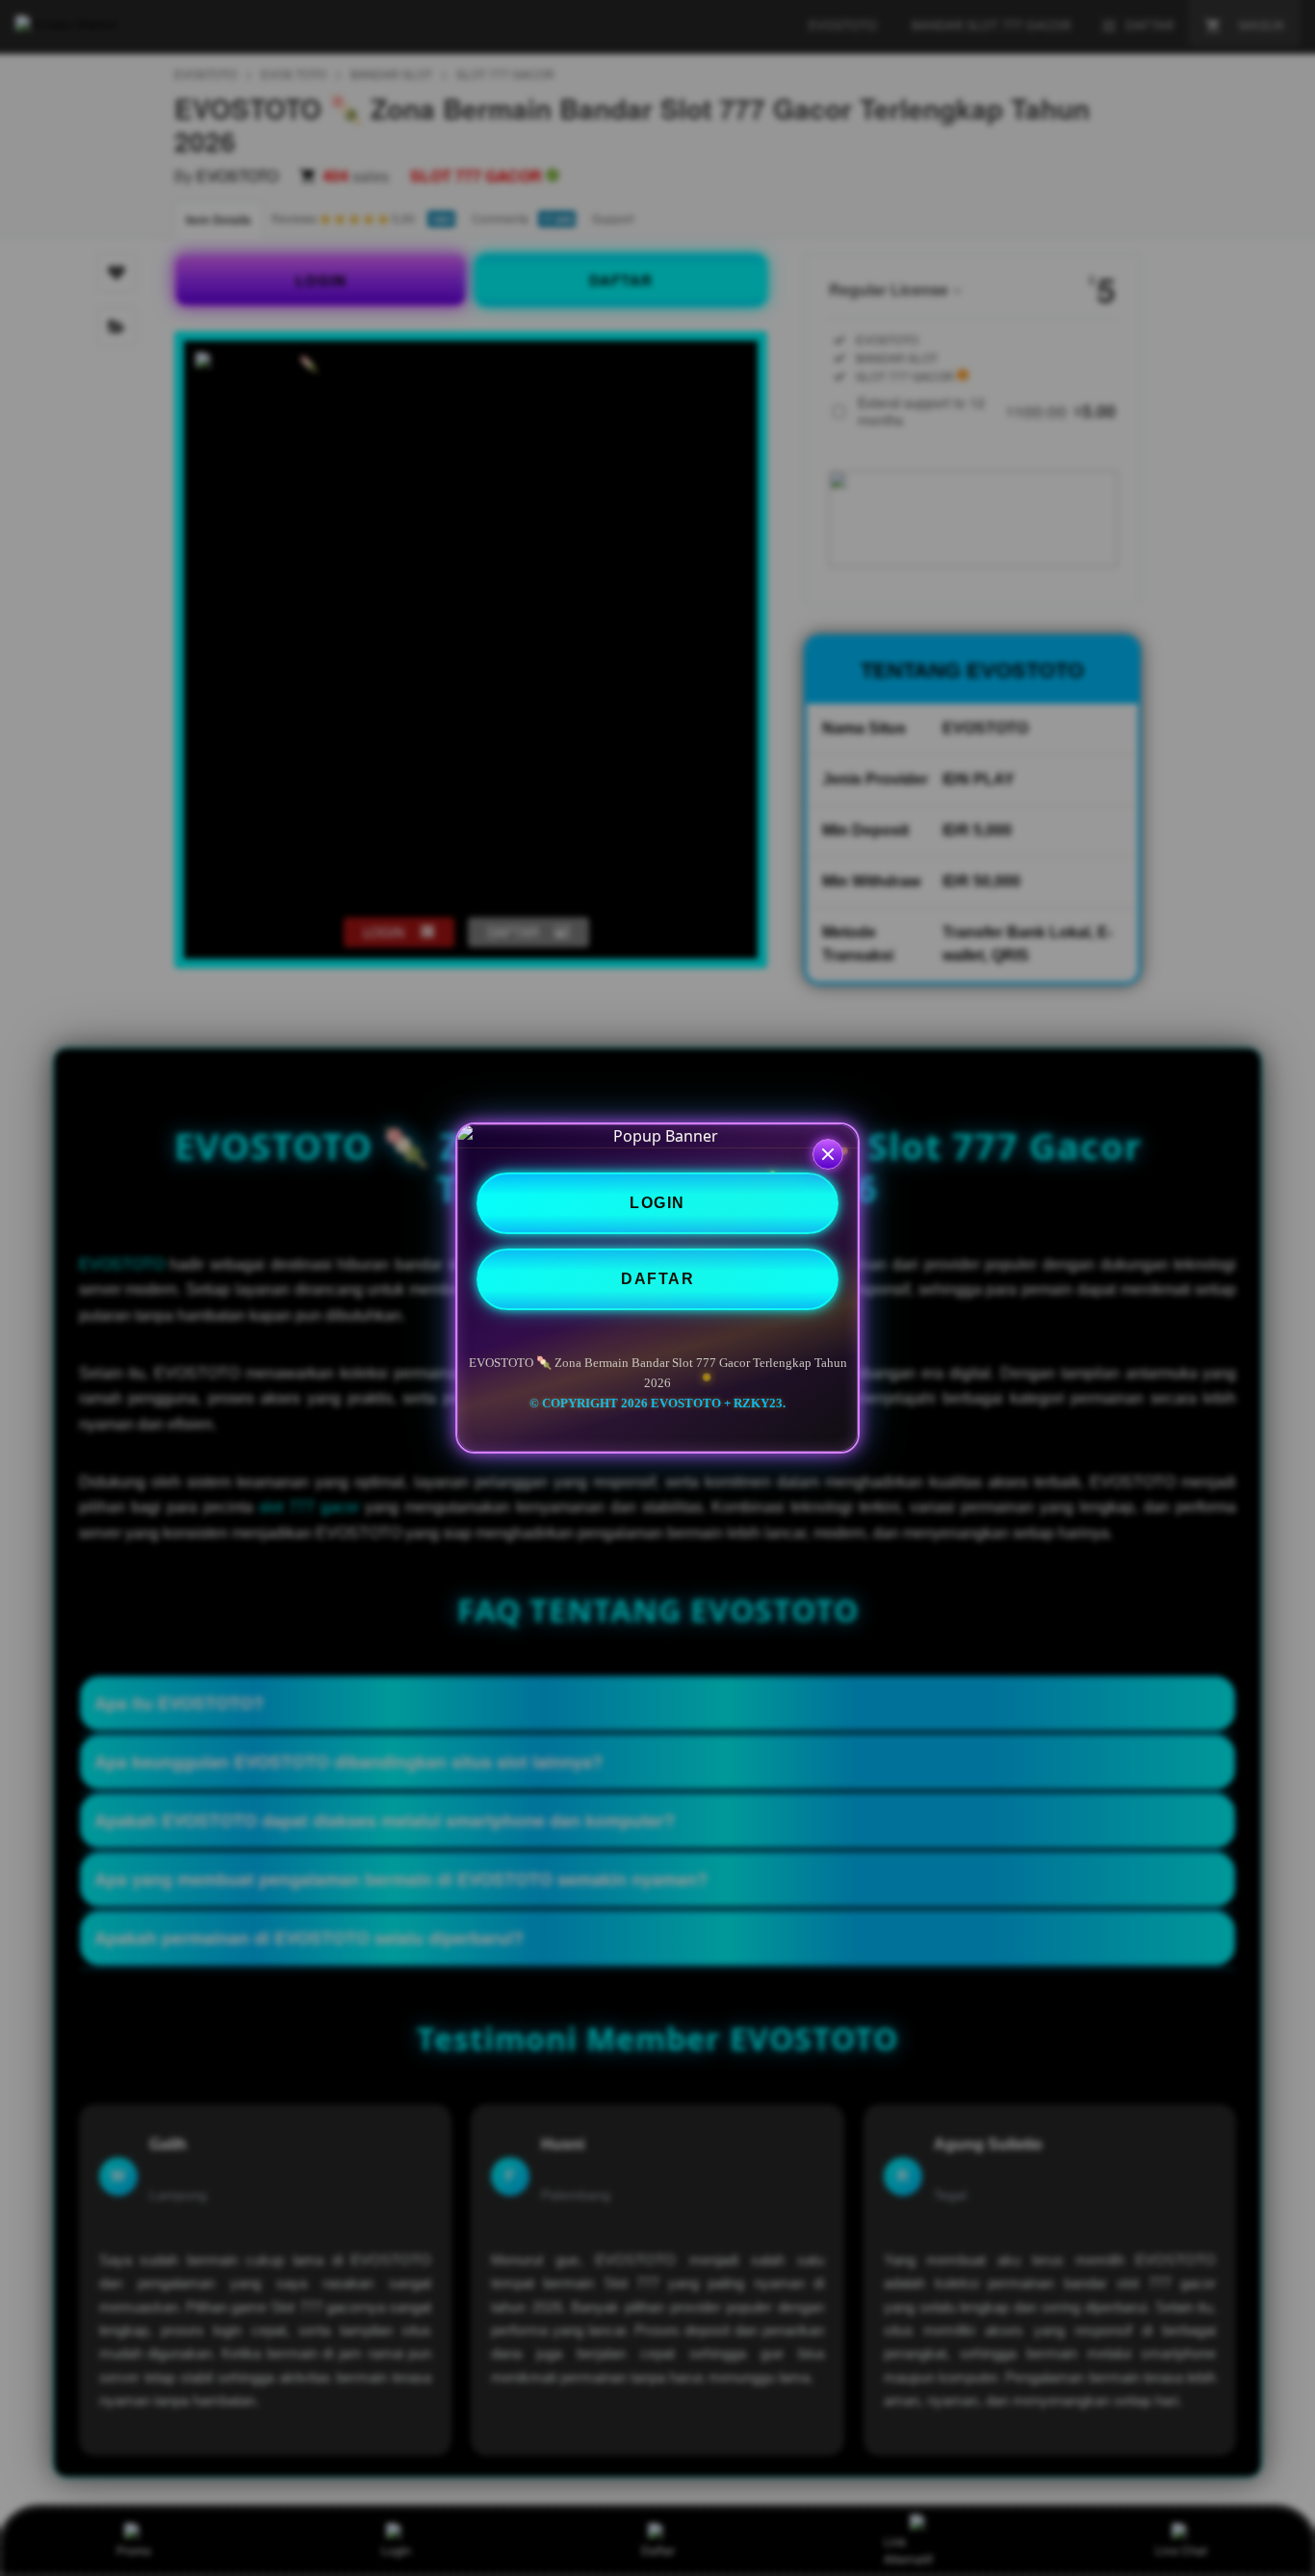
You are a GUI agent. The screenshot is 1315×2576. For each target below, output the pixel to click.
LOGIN (657, 1203)
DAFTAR (657, 1279)
